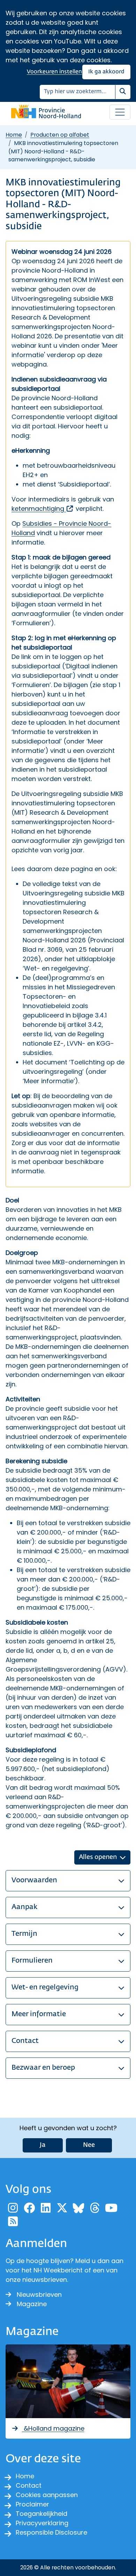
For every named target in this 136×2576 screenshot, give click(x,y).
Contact (29, 2485)
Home (14, 135)
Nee (89, 2145)
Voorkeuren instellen (54, 72)
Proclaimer (32, 2504)
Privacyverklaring (42, 2523)
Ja (43, 2145)
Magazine (32, 2304)
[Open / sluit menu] (120, 112)
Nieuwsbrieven (39, 2295)
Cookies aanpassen (47, 2495)
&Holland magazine (53, 2428)
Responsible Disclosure (51, 2532)
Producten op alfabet (60, 135)
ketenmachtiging (43, 509)
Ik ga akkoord (106, 72)
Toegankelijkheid (41, 2514)
